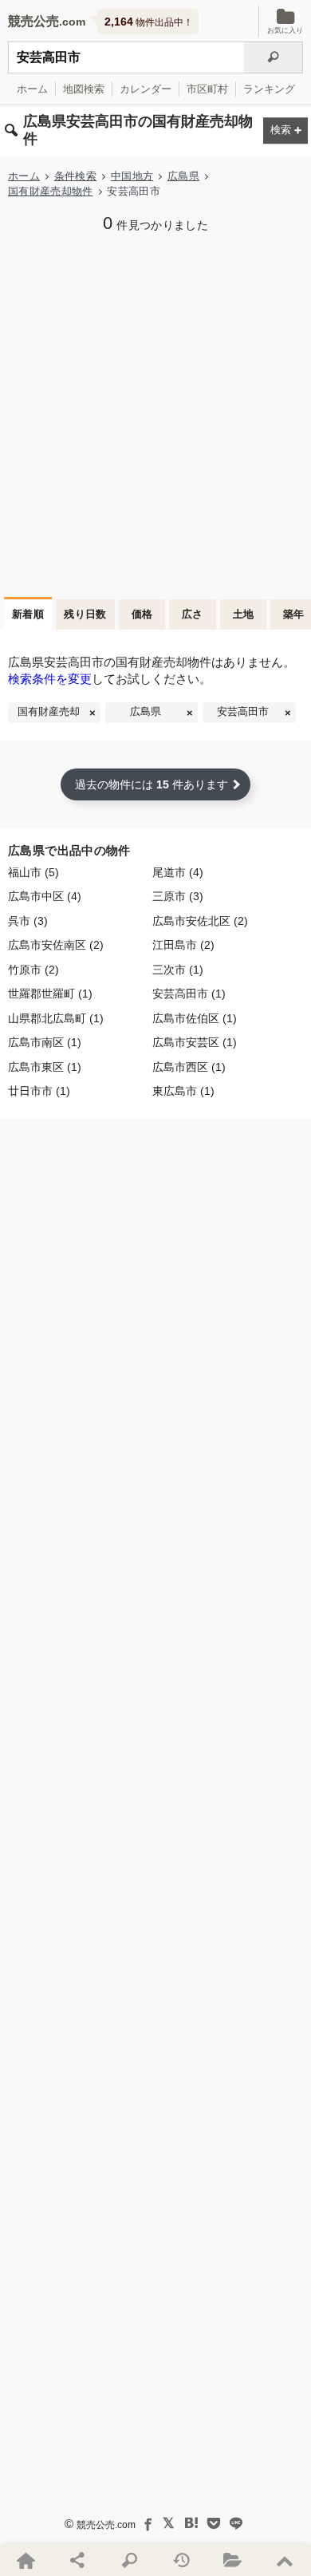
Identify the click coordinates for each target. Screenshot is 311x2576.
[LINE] (236, 2523)
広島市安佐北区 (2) (200, 921)
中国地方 (132, 176)
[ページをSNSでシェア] (78, 2560)
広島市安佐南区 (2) (56, 945)
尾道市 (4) (178, 873)
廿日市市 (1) (39, 1091)
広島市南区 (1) (45, 1043)
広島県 (183, 176)
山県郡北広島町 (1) (56, 1019)
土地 (244, 614)
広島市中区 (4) (45, 897)
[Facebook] (147, 2523)
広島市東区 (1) (45, 1067)
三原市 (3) (178, 897)
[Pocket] (214, 2523)
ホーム (32, 89)
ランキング (269, 89)
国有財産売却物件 (51, 191)
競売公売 (33, 21)
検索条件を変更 (50, 679)
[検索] (274, 57)
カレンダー (146, 89)
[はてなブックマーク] (191, 2523)
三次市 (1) (178, 970)
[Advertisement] (155, 413)
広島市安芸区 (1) (195, 1043)
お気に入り (285, 30)
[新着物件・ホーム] (26, 2560)
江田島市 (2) (183, 945)
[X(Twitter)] (169, 2523)
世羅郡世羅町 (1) (50, 994)
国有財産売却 (49, 712)
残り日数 (85, 614)
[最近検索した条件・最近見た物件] (181, 2560)
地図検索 (84, 89)
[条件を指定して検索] (130, 2560)
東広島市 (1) (183, 1091)
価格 (142, 614)
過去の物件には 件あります (152, 784)
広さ (193, 614)
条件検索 (75, 176)
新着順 (28, 614)
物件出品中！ (149, 22)
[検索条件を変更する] (285, 130)
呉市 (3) (28, 921)
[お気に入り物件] (233, 2560)
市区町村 (207, 89)
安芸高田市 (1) (189, 994)
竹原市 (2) (33, 970)
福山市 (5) (33, 873)
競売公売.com (106, 2525)
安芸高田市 (243, 712)
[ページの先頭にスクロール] (285, 2560)
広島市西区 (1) (189, 1067)
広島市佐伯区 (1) (195, 1019)
